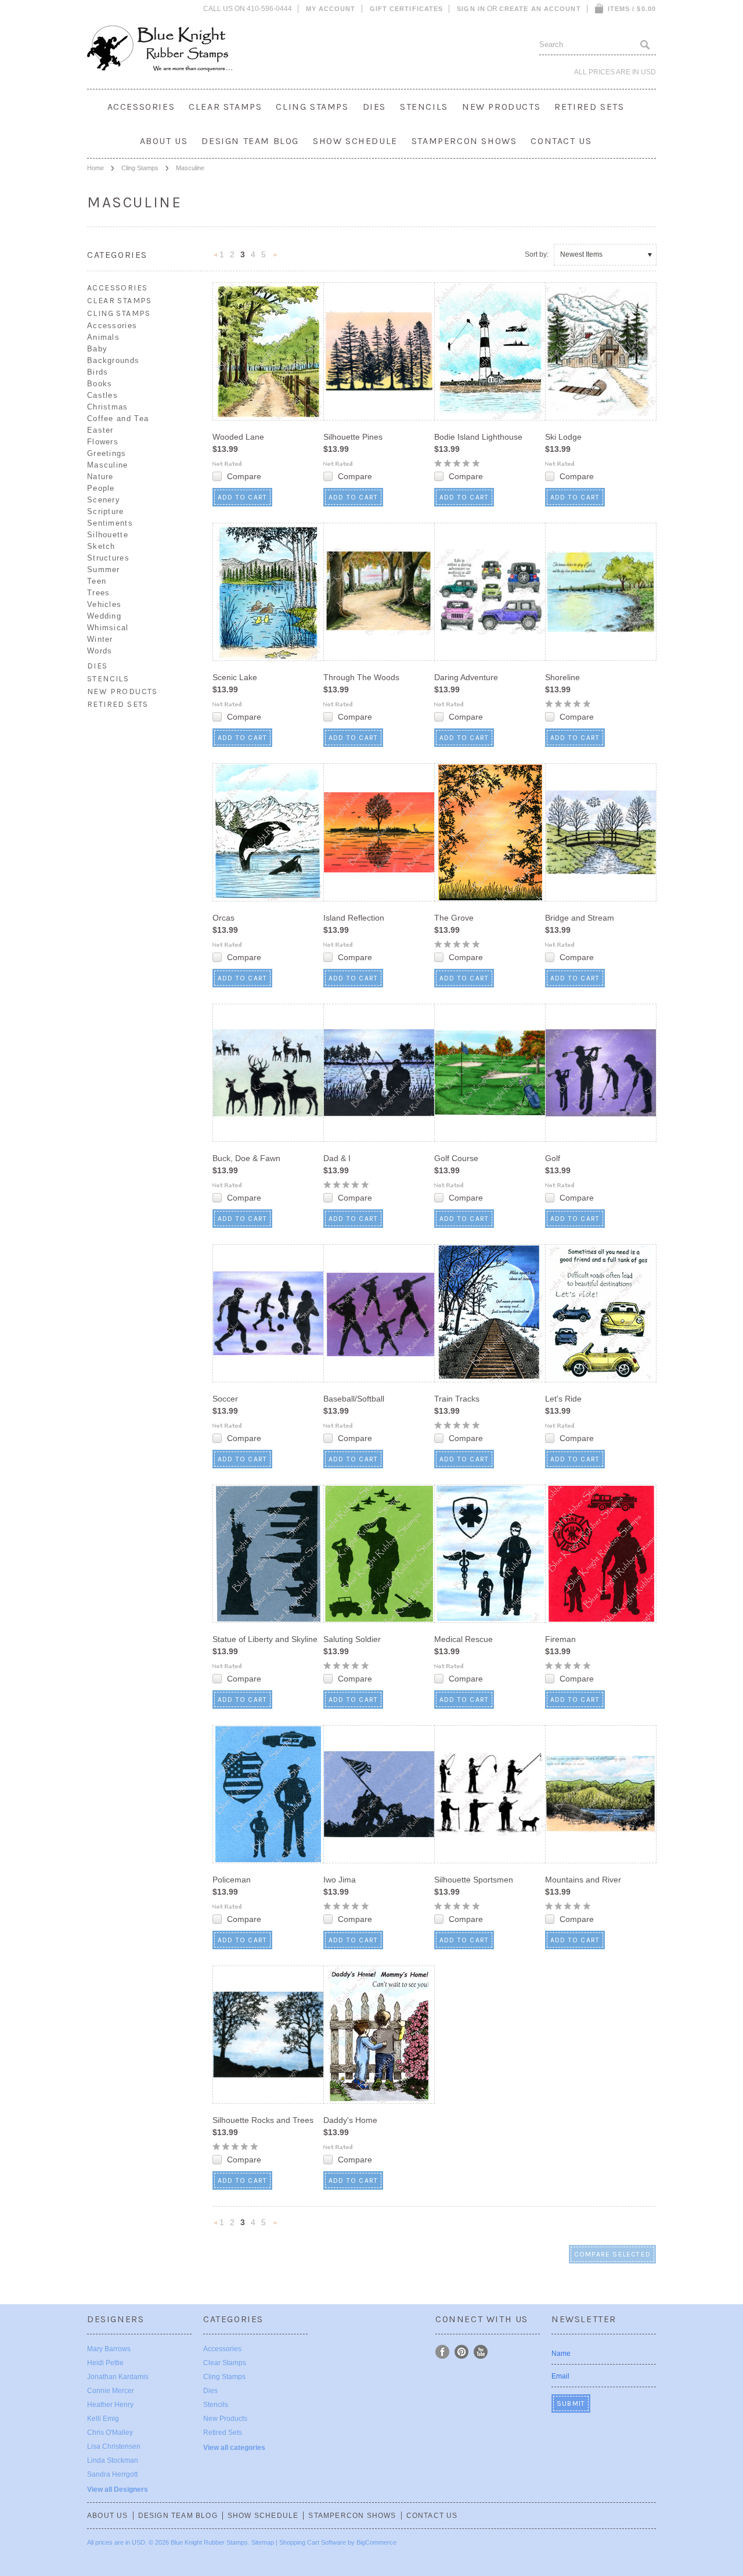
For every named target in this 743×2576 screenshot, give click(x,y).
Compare (244, 476)
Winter (100, 639)
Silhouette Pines (353, 437)
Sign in (471, 9)
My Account (331, 9)
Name (561, 2354)
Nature (100, 477)
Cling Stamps (312, 107)
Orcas (223, 918)
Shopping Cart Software (313, 2542)
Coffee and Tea (118, 418)
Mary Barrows (109, 2349)
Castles (102, 395)
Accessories (141, 107)
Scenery (104, 500)
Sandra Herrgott (112, 2474)
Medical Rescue (464, 1639)
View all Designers (118, 2489)
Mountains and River (583, 1880)
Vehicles (104, 604)
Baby (97, 349)
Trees (99, 593)
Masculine (108, 465)
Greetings (107, 453)
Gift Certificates (407, 9)
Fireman (560, 1639)
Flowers (103, 442)
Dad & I (337, 1158)
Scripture (106, 511)
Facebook (443, 2352)
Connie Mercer (111, 2391)
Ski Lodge (563, 437)
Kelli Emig (103, 2419)
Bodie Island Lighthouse (478, 437)
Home (95, 168)
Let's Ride (563, 1399)
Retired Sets (589, 107)
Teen (97, 581)
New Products (501, 107)
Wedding (104, 616)
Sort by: (537, 254)
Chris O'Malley (110, 2433)
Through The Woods (361, 677)
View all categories (234, 2448)
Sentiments (110, 523)
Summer (104, 570)
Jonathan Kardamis (118, 2377)
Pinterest (462, 2352)
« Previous (216, 258)
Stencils (424, 107)
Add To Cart (242, 497)
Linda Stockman (113, 2460)
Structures (108, 558)
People (101, 488)
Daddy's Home (350, 2120)
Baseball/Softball (354, 1399)
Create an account (540, 9)
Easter (100, 430)
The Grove (454, 918)
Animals (103, 337)
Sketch (101, 546)
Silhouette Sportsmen (474, 1880)
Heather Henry (110, 2405)
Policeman (232, 1880)
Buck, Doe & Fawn (246, 1158)
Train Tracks (457, 1399)
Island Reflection (354, 918)
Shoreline (562, 677)
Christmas (108, 407)
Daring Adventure (466, 677)
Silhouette (108, 535)
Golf (553, 1158)
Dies (374, 107)
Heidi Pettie (105, 2363)
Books (100, 384)
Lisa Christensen (114, 2446)
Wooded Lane (238, 437)
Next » (276, 258)
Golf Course (456, 1158)
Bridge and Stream (580, 918)
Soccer (225, 1399)
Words (100, 651)
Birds (98, 372)
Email (560, 2376)
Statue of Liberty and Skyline (265, 1639)
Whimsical (108, 628)
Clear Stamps (225, 107)
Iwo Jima (340, 1880)
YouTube (481, 2352)
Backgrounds (113, 360)
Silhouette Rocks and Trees (263, 2120)
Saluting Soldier (352, 1639)
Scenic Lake (235, 677)
